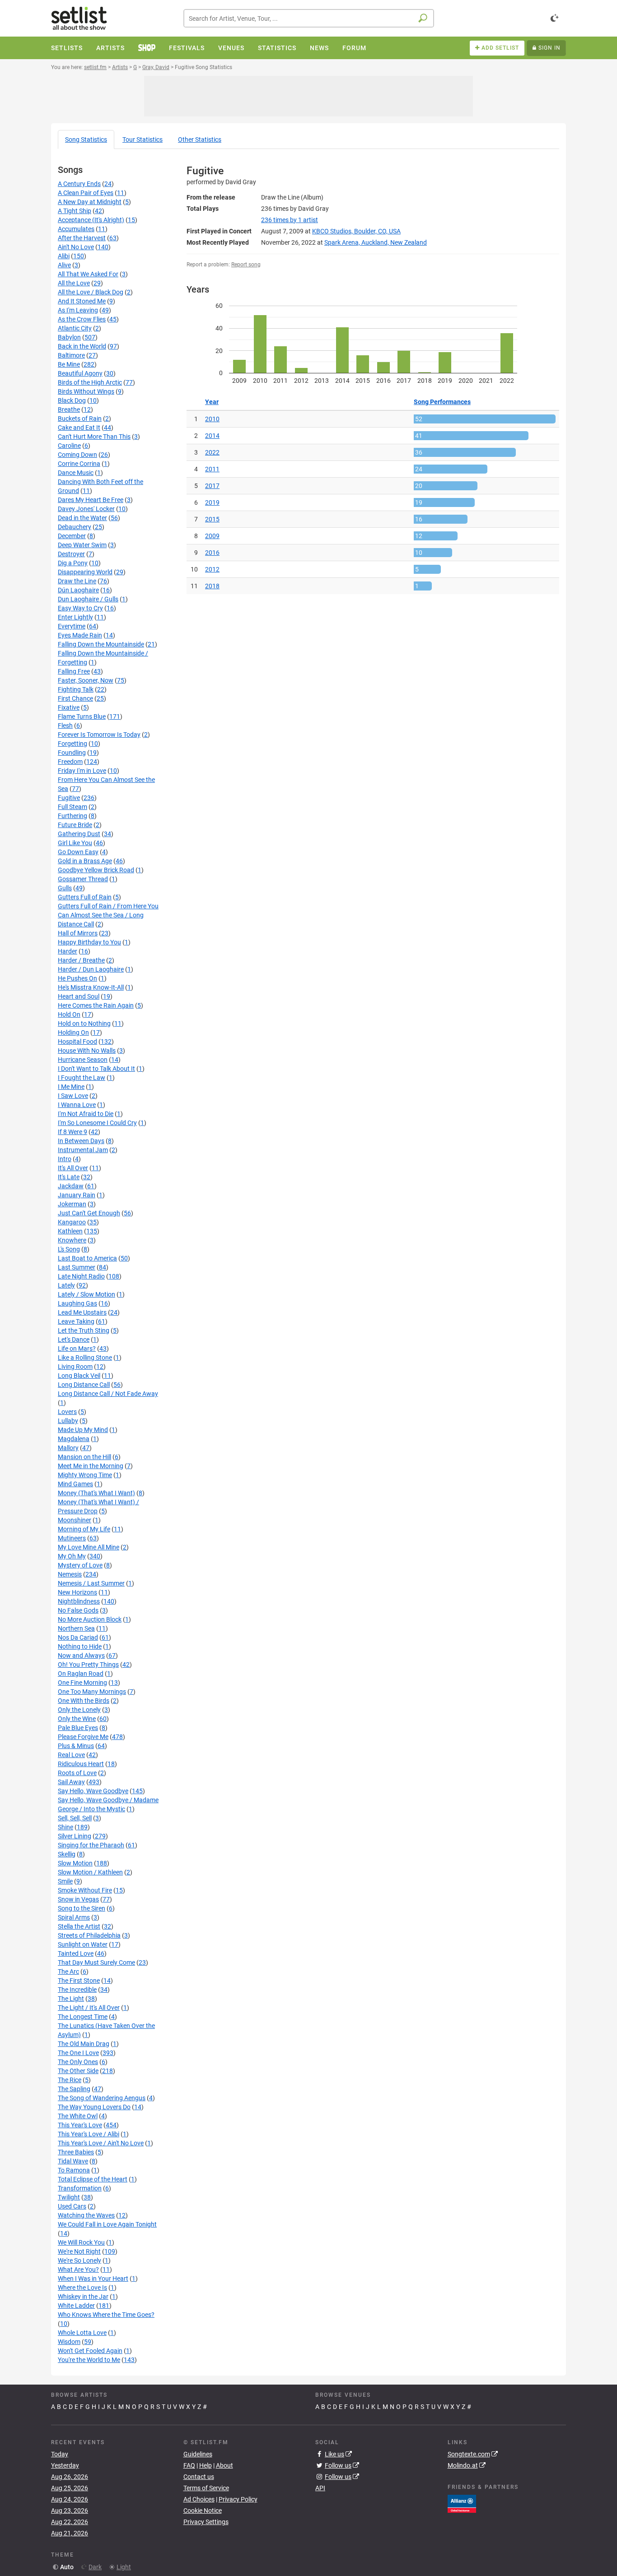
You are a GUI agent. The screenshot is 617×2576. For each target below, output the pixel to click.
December (72, 536)
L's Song (69, 1249)
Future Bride (75, 825)
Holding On (73, 1032)
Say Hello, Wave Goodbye (93, 1791)
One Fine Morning (82, 1683)
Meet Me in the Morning (91, 1466)
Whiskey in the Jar (83, 2297)
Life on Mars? (77, 1348)
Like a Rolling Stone (85, 1358)
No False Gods (78, 1610)
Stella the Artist (79, 1926)
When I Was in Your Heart (93, 2278)
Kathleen (70, 1231)
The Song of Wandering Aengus (102, 2098)
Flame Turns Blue (82, 716)
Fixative (69, 707)
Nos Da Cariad (78, 1637)
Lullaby (68, 1421)
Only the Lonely (79, 1710)
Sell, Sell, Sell (75, 1818)
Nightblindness (79, 1601)
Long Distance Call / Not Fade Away (108, 1394)
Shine (65, 1827)
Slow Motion (75, 1863)
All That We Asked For (88, 274)
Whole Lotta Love (82, 2333)
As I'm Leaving (78, 310)
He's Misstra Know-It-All (91, 987)
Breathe (69, 409)
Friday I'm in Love (82, 771)
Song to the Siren (82, 1908)
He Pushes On (77, 978)
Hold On (69, 1014)
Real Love (71, 1755)
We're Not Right (79, 2251)
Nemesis (70, 1574)
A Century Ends (79, 184)
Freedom (70, 762)
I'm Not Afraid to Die (86, 1114)
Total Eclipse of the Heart (93, 2179)
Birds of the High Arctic (90, 382)
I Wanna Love (77, 1105)
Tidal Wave (73, 2161)
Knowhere (72, 1240)
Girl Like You (75, 843)
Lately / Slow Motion (86, 1294)
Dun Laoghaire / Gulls (88, 599)
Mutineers (72, 1538)
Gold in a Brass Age (85, 861)
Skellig (67, 1854)
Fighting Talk (76, 689)
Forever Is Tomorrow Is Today (99, 735)
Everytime (72, 626)
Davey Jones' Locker (86, 509)
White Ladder (76, 2306)
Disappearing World (85, 572)
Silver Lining (75, 1836)
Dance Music (76, 473)
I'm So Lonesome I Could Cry (97, 1123)
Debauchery (75, 527)
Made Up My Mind (83, 1430)
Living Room (75, 1367)
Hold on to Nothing (84, 1023)
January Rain (77, 1195)
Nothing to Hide (80, 1646)
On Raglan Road (81, 1674)
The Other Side (78, 2071)
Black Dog (72, 400)
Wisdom (69, 2342)
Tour (143, 139)
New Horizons (77, 1592)
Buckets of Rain (80, 418)
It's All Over (73, 1168)
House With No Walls (87, 1051)
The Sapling (74, 2089)
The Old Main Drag (84, 2044)
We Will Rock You (81, 2242)
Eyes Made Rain (80, 635)
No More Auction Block (90, 1619)
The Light (71, 1999)
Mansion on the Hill (84, 1457)
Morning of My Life (84, 1529)
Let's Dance (74, 1339)
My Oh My (72, 1556)
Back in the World (82, 346)
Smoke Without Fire (85, 1890)
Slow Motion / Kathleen (90, 1872)
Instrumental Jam (83, 1150)
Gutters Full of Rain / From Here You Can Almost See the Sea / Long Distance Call (108, 915)
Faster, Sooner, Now (86, 680)
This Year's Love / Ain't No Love (101, 2143)
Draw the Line (77, 581)
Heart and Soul (79, 996)
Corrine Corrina (79, 464)
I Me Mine (71, 1087)
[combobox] (309, 18)
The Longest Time (83, 2017)
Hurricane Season (83, 1060)
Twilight (69, 2197)
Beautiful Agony (80, 373)
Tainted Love (76, 1953)
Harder (68, 951)
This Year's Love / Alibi (89, 2134)
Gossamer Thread (83, 879)
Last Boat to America (87, 1258)
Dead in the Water (82, 518)
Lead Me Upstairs (82, 1312)
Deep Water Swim (82, 545)
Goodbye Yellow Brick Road (96, 870)
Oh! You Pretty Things (88, 1665)
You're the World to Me (89, 2360)
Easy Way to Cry (80, 608)
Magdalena (74, 1439)
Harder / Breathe (81, 960)
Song (86, 139)
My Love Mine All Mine (89, 1547)
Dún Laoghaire (78, 590)
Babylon (69, 337)
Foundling (72, 753)
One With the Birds (84, 1701)
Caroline (69, 446)
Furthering (72, 816)
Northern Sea (76, 1628)
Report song (246, 265)
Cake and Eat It (79, 428)
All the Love (74, 283)
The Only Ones (78, 2062)
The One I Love (78, 2053)
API (320, 2488)
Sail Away (71, 1782)
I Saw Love (73, 1096)
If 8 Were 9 (72, 1132)
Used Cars (72, 2206)
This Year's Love (80, 2125)
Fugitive (69, 798)
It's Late (69, 1177)
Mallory (68, 1448)
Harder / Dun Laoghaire (91, 969)
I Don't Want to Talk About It (96, 1069)
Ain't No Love (76, 247)
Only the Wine (77, 1719)
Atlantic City (75, 328)
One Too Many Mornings (92, 1692)
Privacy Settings (206, 2522)
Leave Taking (76, 1321)
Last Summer (77, 1267)
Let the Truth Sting (84, 1330)
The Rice (70, 2080)
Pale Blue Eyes (78, 1728)
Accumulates (76, 229)
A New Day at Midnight (90, 202)
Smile (65, 1881)
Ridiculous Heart (81, 1764)
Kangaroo (72, 1222)
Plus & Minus (76, 1746)
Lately (66, 1285)
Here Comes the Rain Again (96, 1005)
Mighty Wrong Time (85, 1475)
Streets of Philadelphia (89, 1935)
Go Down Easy (78, 852)
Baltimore (71, 355)
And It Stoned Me (82, 301)
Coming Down (77, 455)
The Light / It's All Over (89, 2008)
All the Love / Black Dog (91, 292)
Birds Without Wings (86, 391)
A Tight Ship (75, 211)
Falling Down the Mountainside (101, 644)
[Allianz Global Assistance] (462, 2503)
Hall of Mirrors (78, 933)
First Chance (75, 698)
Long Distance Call (84, 1385)
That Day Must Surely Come (96, 1962)
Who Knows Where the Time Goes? (106, 2315)
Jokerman (72, 1204)
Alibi (64, 256)
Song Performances (442, 402)
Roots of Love (77, 1773)
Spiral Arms (74, 1917)
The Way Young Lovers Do (94, 2107)
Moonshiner (75, 1520)
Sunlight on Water (83, 1944)
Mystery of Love (80, 1565)
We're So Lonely (79, 2260)
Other (200, 139)
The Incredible (77, 1990)
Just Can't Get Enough (89, 1213)
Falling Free (74, 671)
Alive (64, 265)
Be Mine (69, 364)
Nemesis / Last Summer (91, 1583)
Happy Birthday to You (89, 942)
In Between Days (81, 1141)
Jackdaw (71, 1186)
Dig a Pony (73, 563)
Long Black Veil (79, 1376)
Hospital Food (77, 1042)
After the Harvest (82, 238)
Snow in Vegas (78, 1899)
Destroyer (71, 554)
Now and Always (81, 1655)
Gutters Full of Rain (85, 897)
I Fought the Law (82, 1078)
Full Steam (72, 807)
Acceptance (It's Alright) (91, 220)
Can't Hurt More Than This (94, 437)
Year (212, 402)
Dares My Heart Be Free (91, 500)
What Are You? (78, 2269)
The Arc (68, 1972)
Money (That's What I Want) (96, 1493)
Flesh (65, 725)
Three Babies (76, 2152)
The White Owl (78, 2116)
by (290, 220)
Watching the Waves (86, 2215)
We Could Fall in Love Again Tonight (107, 2224)
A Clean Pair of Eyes (86, 193)
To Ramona (74, 2170)
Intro (65, 1159)
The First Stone (79, 1981)
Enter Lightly (75, 617)
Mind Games (75, 1484)
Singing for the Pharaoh (91, 1845)
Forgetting (72, 744)
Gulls (65, 888)
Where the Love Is (82, 2288)
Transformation (80, 2188)
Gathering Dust (79, 834)
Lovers (67, 1412)
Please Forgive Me (83, 1737)
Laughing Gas (77, 1303)
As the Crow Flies (82, 319)
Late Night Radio (81, 1276)
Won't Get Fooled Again (90, 2351)
